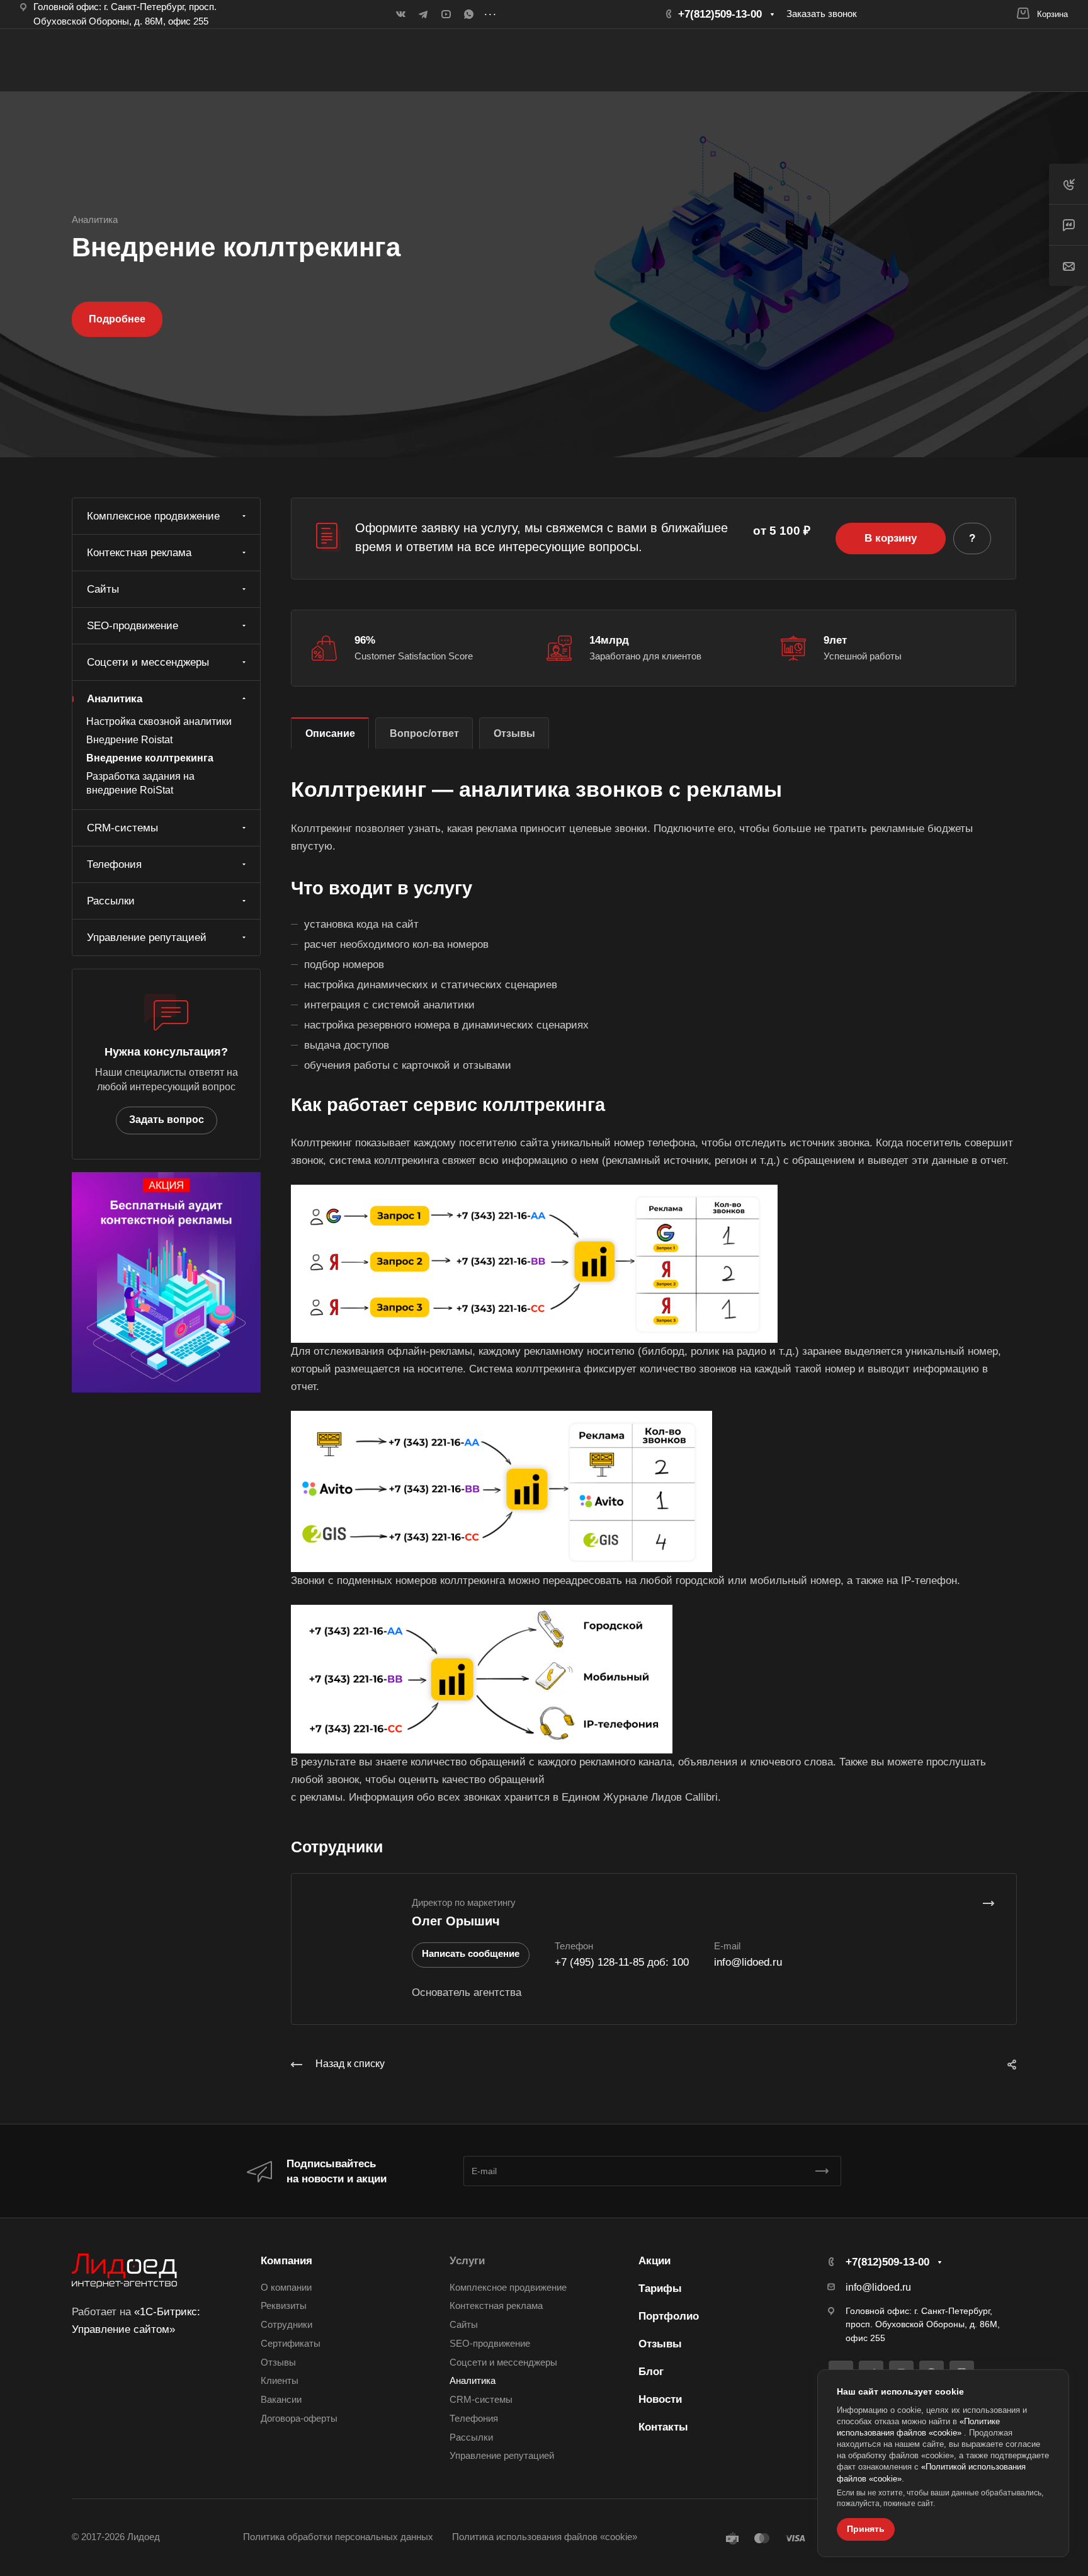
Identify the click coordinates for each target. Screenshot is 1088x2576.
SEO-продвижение (133, 626)
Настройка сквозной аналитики (159, 721)
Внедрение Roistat (129, 740)
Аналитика (115, 699)
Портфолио (669, 2316)
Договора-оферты (299, 2419)
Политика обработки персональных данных (338, 2537)
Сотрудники (286, 2325)
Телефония (114, 864)
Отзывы (514, 733)
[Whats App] (468, 14)
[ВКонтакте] (400, 14)
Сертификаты (291, 2344)
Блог (651, 2372)
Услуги (467, 2261)
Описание (330, 733)
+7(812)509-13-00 (722, 14)
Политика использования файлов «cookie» (545, 2537)
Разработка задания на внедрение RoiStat (140, 784)
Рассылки (111, 901)
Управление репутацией (147, 938)
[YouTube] (446, 14)
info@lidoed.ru (748, 1962)
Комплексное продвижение (153, 516)
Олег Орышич (456, 1921)
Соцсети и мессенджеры (148, 662)
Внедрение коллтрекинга (150, 758)
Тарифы (660, 2288)
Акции (654, 2261)
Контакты (663, 2427)
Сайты (103, 589)
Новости (660, 2399)
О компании (286, 2288)
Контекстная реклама (139, 553)
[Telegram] (423, 14)
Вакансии (281, 2400)
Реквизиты (284, 2306)
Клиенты (280, 2381)
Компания (286, 2261)
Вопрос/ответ (424, 733)
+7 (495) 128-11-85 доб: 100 (622, 1962)
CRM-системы (122, 828)
